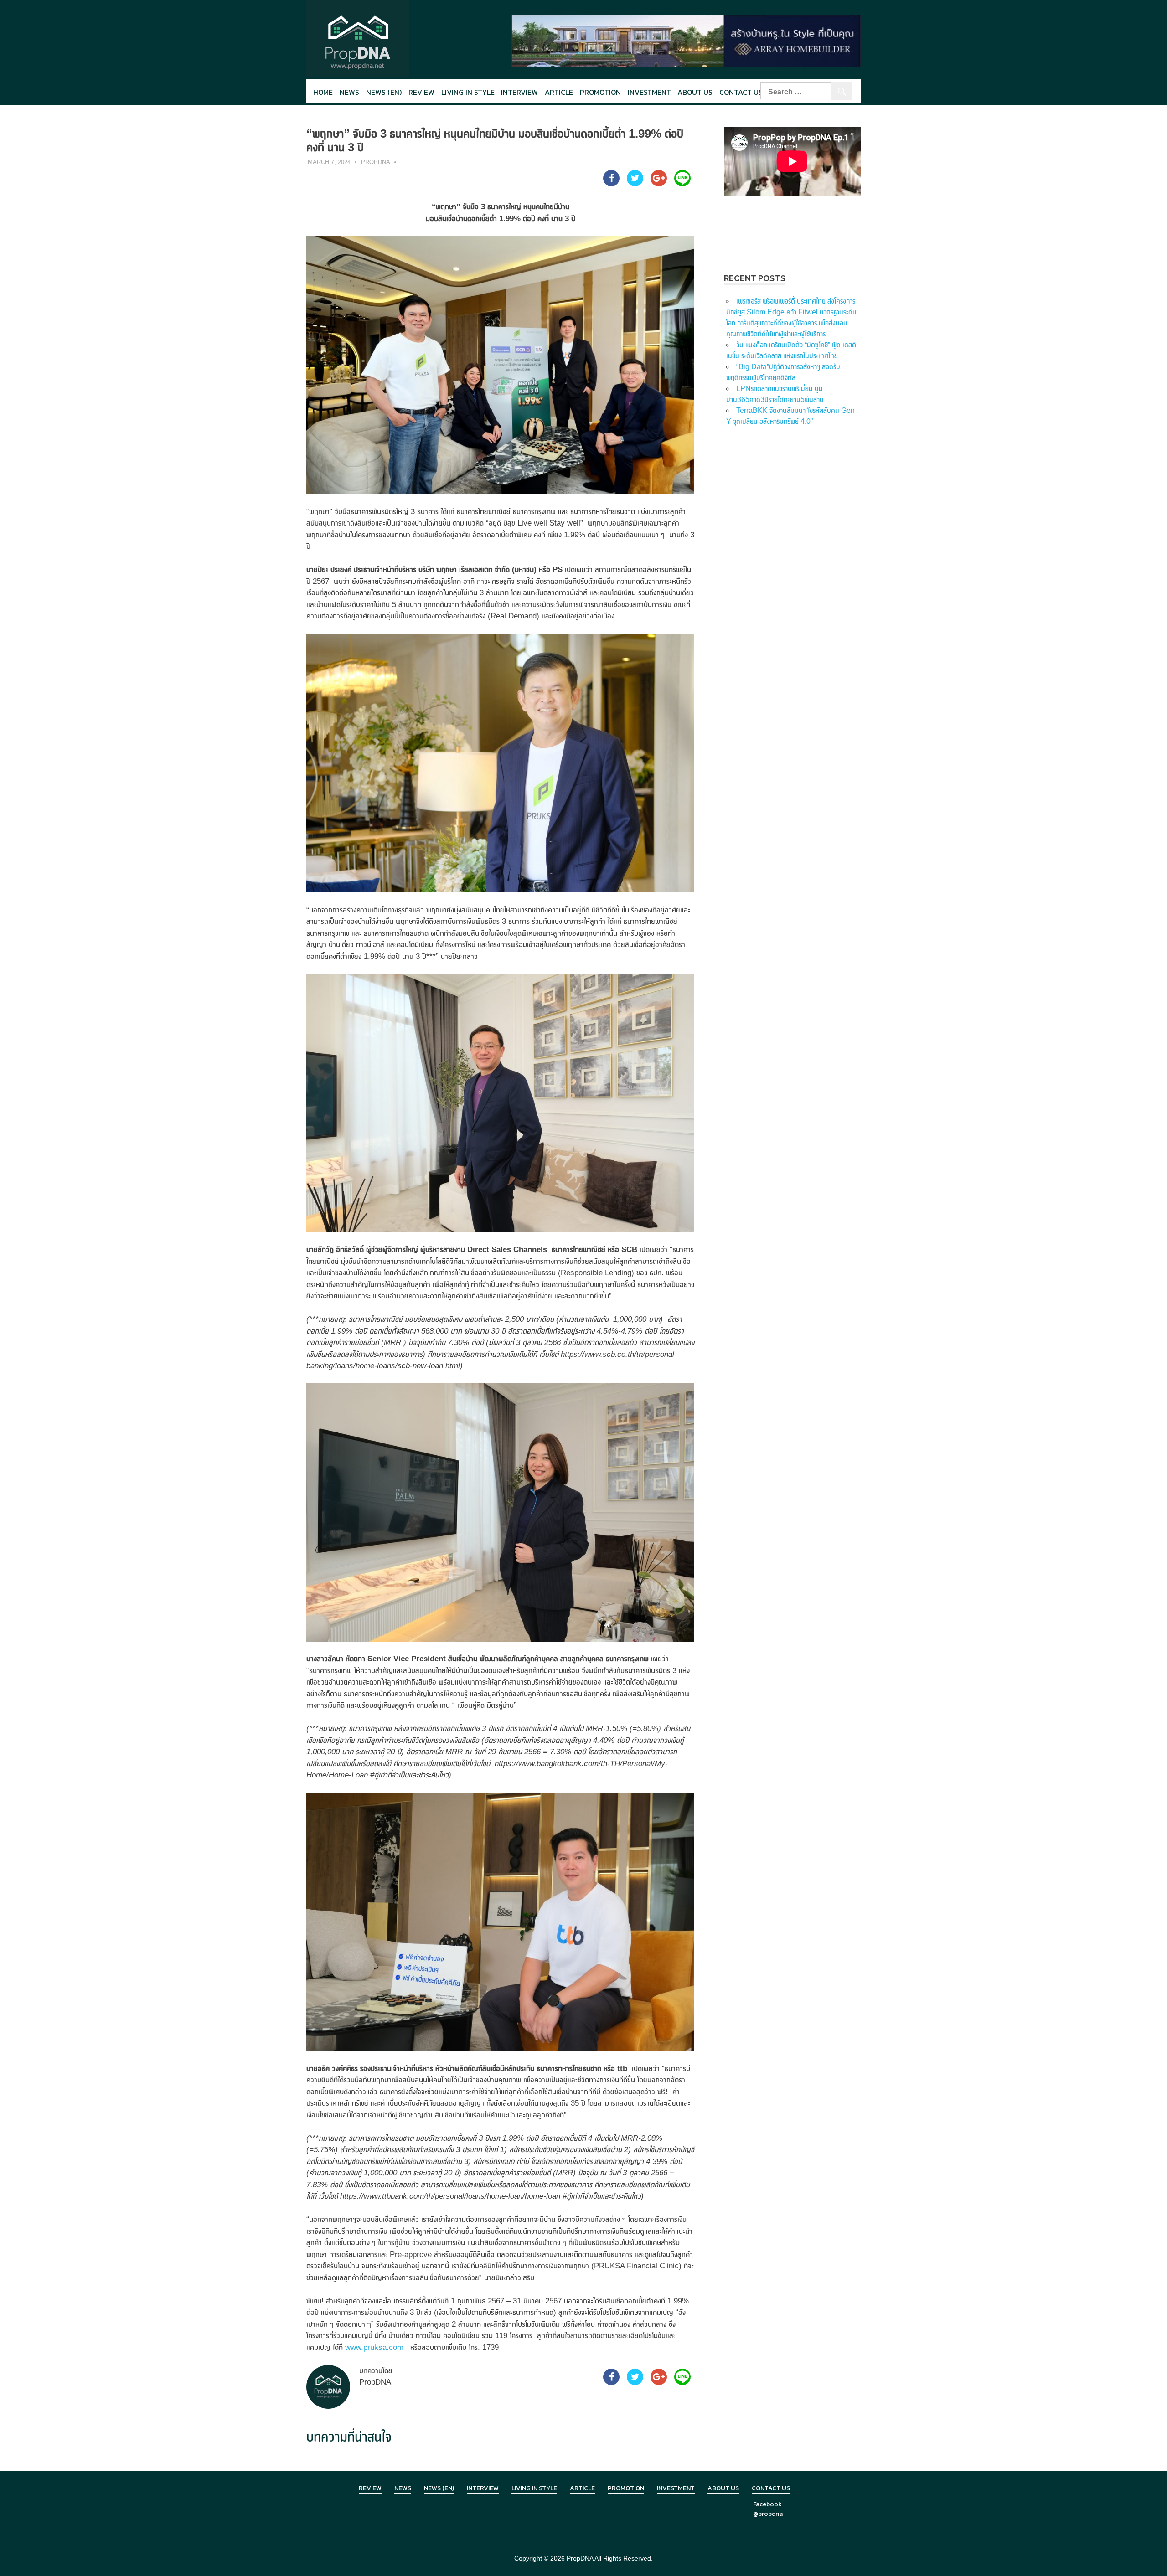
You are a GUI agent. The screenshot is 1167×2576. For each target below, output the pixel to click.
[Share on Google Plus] (659, 184)
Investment (649, 92)
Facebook (767, 2504)
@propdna (768, 2514)
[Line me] (682, 184)
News (349, 92)
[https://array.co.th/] (686, 40)
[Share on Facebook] (611, 184)
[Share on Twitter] (635, 184)
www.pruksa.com (374, 2347)
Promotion (600, 92)
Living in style (468, 92)
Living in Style (534, 2488)
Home (323, 92)
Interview (519, 92)
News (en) (384, 92)
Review (421, 92)
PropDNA (376, 162)
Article (559, 92)
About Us (695, 92)
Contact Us (741, 92)
